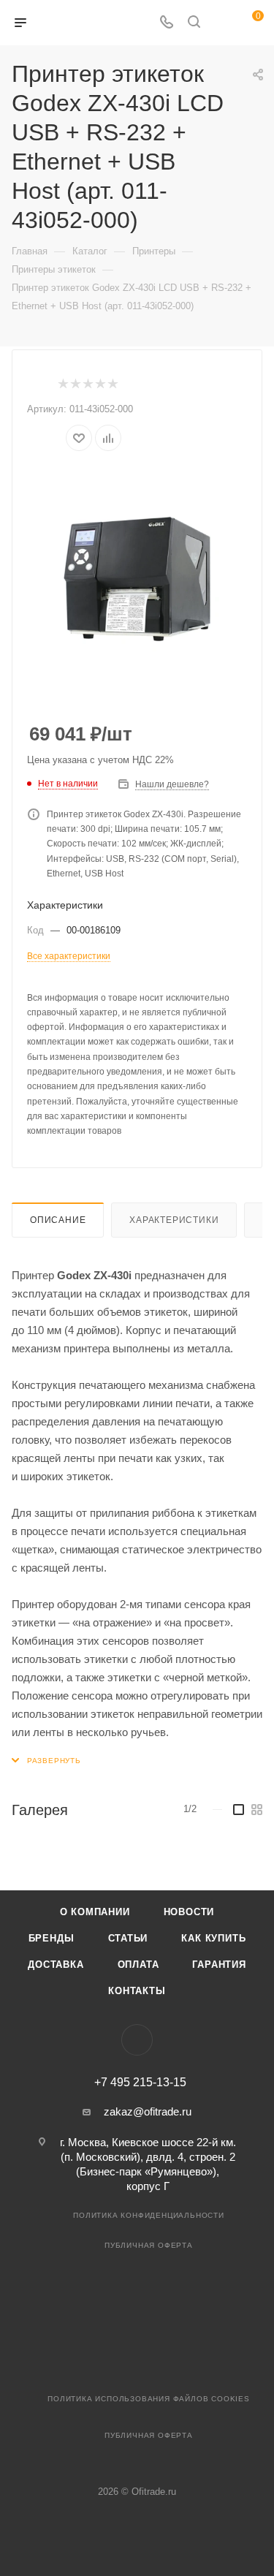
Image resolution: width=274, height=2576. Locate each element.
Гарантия (219, 1965)
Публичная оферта (149, 2245)
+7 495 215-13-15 (140, 2083)
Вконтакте (137, 2040)
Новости (189, 1912)
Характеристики (174, 1220)
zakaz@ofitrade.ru (148, 2111)
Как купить (213, 1938)
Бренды (52, 1938)
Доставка (56, 1965)
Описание (58, 1220)
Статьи (128, 1938)
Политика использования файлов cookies (149, 2399)
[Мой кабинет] (221, 23)
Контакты (137, 1991)
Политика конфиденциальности (149, 2215)
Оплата (138, 1965)
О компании (95, 1912)
